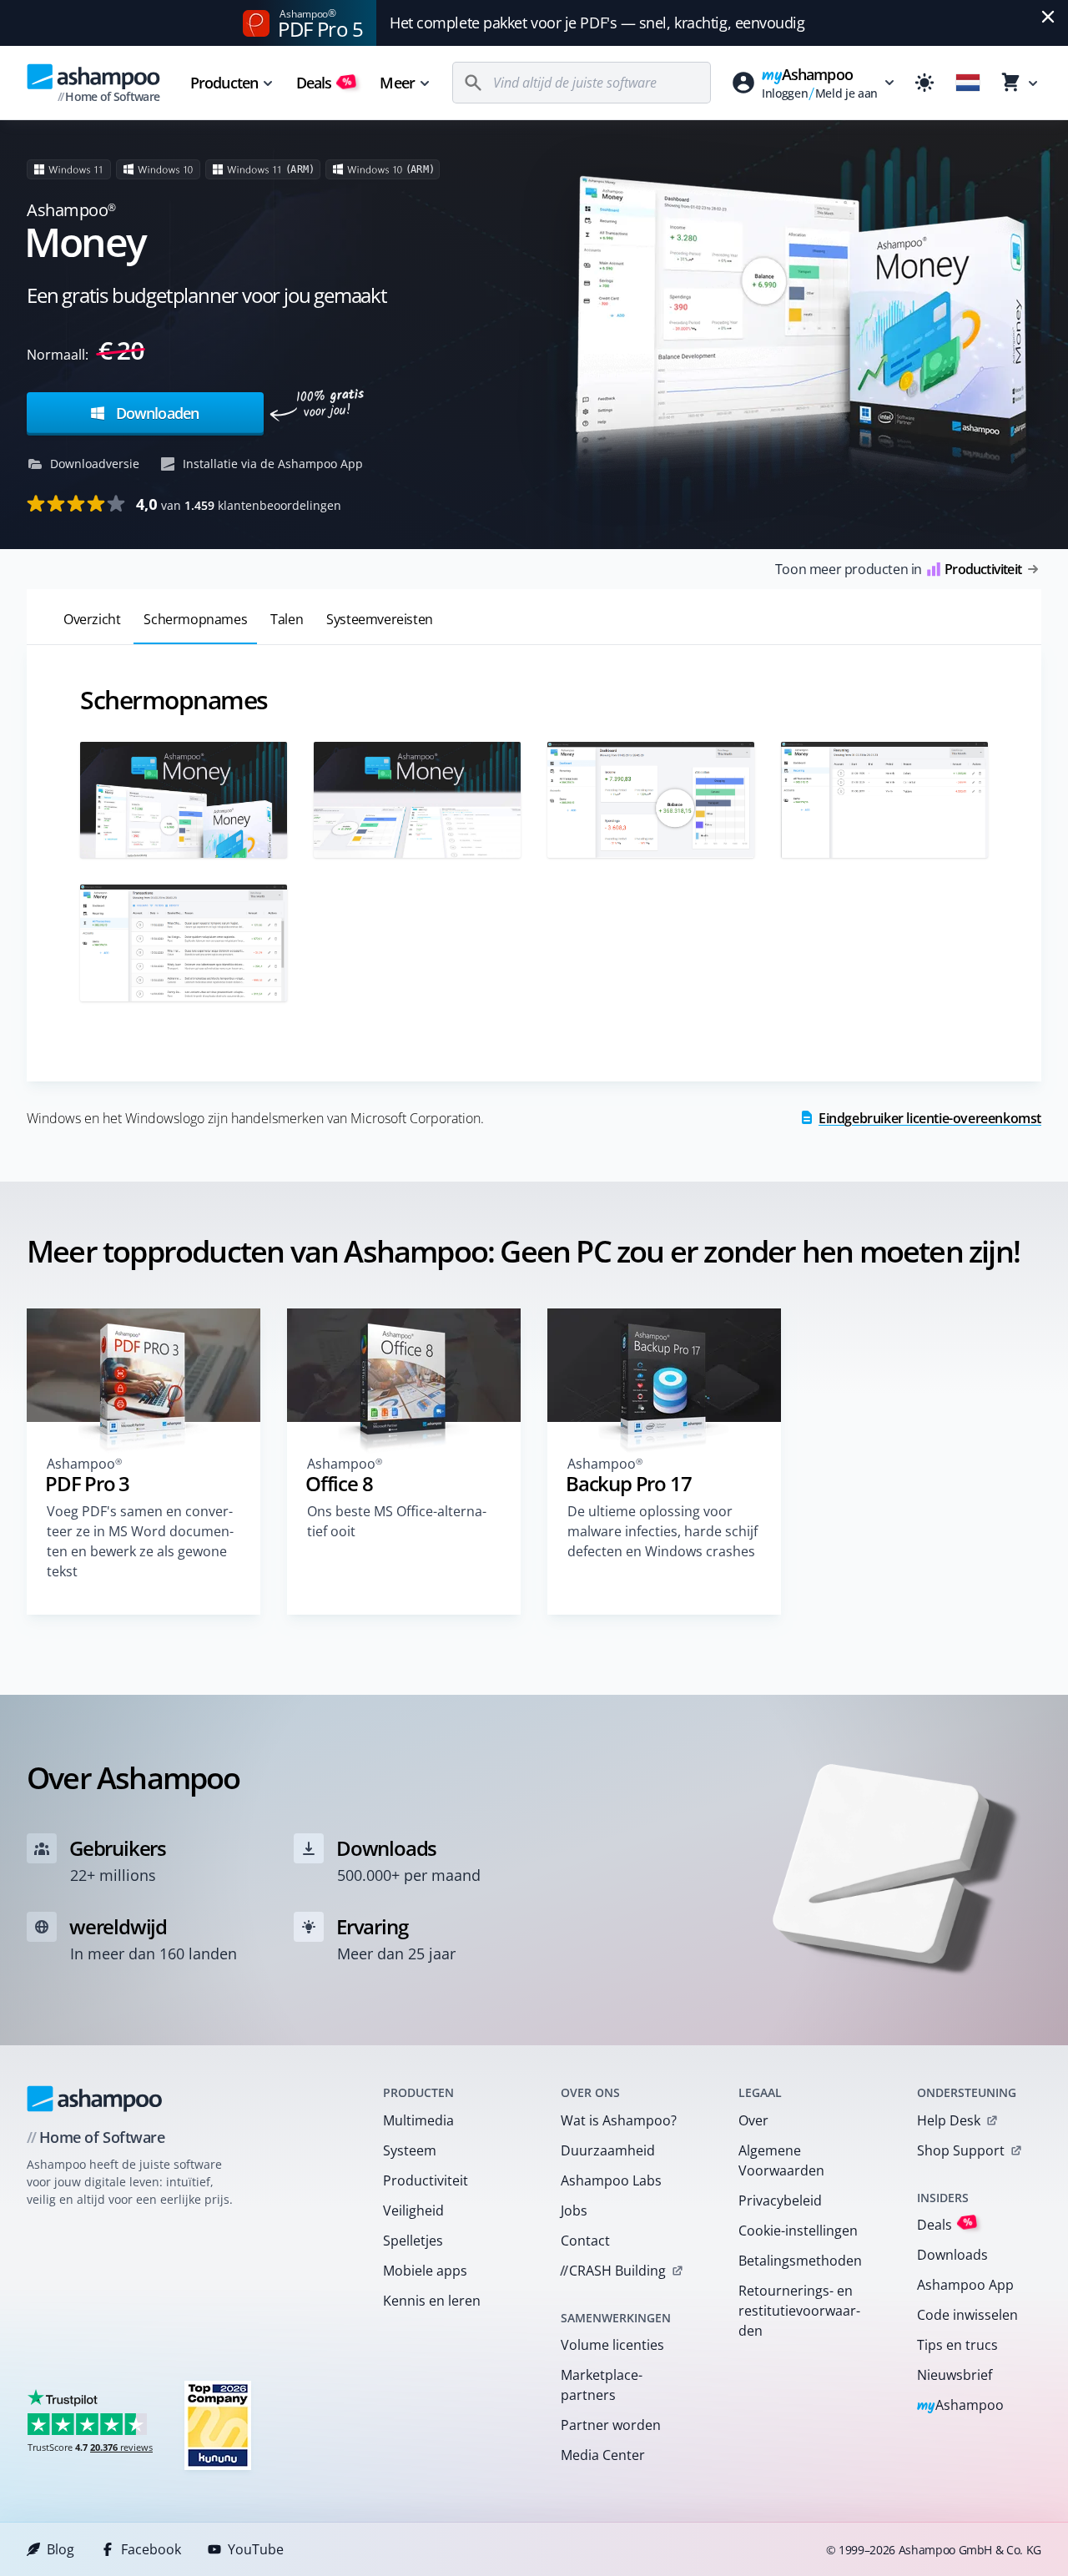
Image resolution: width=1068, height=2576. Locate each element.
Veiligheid (413, 2211)
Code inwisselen (967, 2315)
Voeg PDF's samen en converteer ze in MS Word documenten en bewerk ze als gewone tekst (140, 1541)
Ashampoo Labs (611, 2180)
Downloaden (156, 413)
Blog (60, 2549)
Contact (585, 2241)
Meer (397, 83)
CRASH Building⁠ (613, 2271)
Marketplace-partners (602, 2385)
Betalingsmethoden (800, 2261)
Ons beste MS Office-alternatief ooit (397, 1521)
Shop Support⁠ (961, 2150)
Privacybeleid (780, 2200)
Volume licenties (612, 2345)
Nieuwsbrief (955, 2375)
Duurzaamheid (608, 2150)
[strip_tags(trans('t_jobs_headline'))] (218, 2425)
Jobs (574, 2211)
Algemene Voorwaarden (781, 2160)
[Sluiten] (1048, 17)
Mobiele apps (425, 2271)
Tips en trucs (957, 2345)
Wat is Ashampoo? (619, 2120)
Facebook (151, 2549)
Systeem (410, 2150)
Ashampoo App (965, 2285)
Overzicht (92, 619)
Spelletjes (413, 2241)
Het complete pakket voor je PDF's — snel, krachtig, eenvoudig (597, 23)
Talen (287, 619)
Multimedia (418, 2120)
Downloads (952, 2255)
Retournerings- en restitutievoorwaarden (799, 2311)
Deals (324, 83)
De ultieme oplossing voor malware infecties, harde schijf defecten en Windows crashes (662, 1531)
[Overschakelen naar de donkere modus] (924, 83)
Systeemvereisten (380, 619)
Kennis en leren (432, 2301)
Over (753, 2120)
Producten (224, 83)
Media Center (603, 2455)
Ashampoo (961, 2406)
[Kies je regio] (968, 83)
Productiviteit (426, 2180)
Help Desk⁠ (949, 2120)
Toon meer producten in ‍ (898, 569)
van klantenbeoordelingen (239, 504)
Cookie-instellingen (798, 2231)
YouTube (256, 2549)
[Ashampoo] (95, 2099)
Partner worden (611, 2425)
